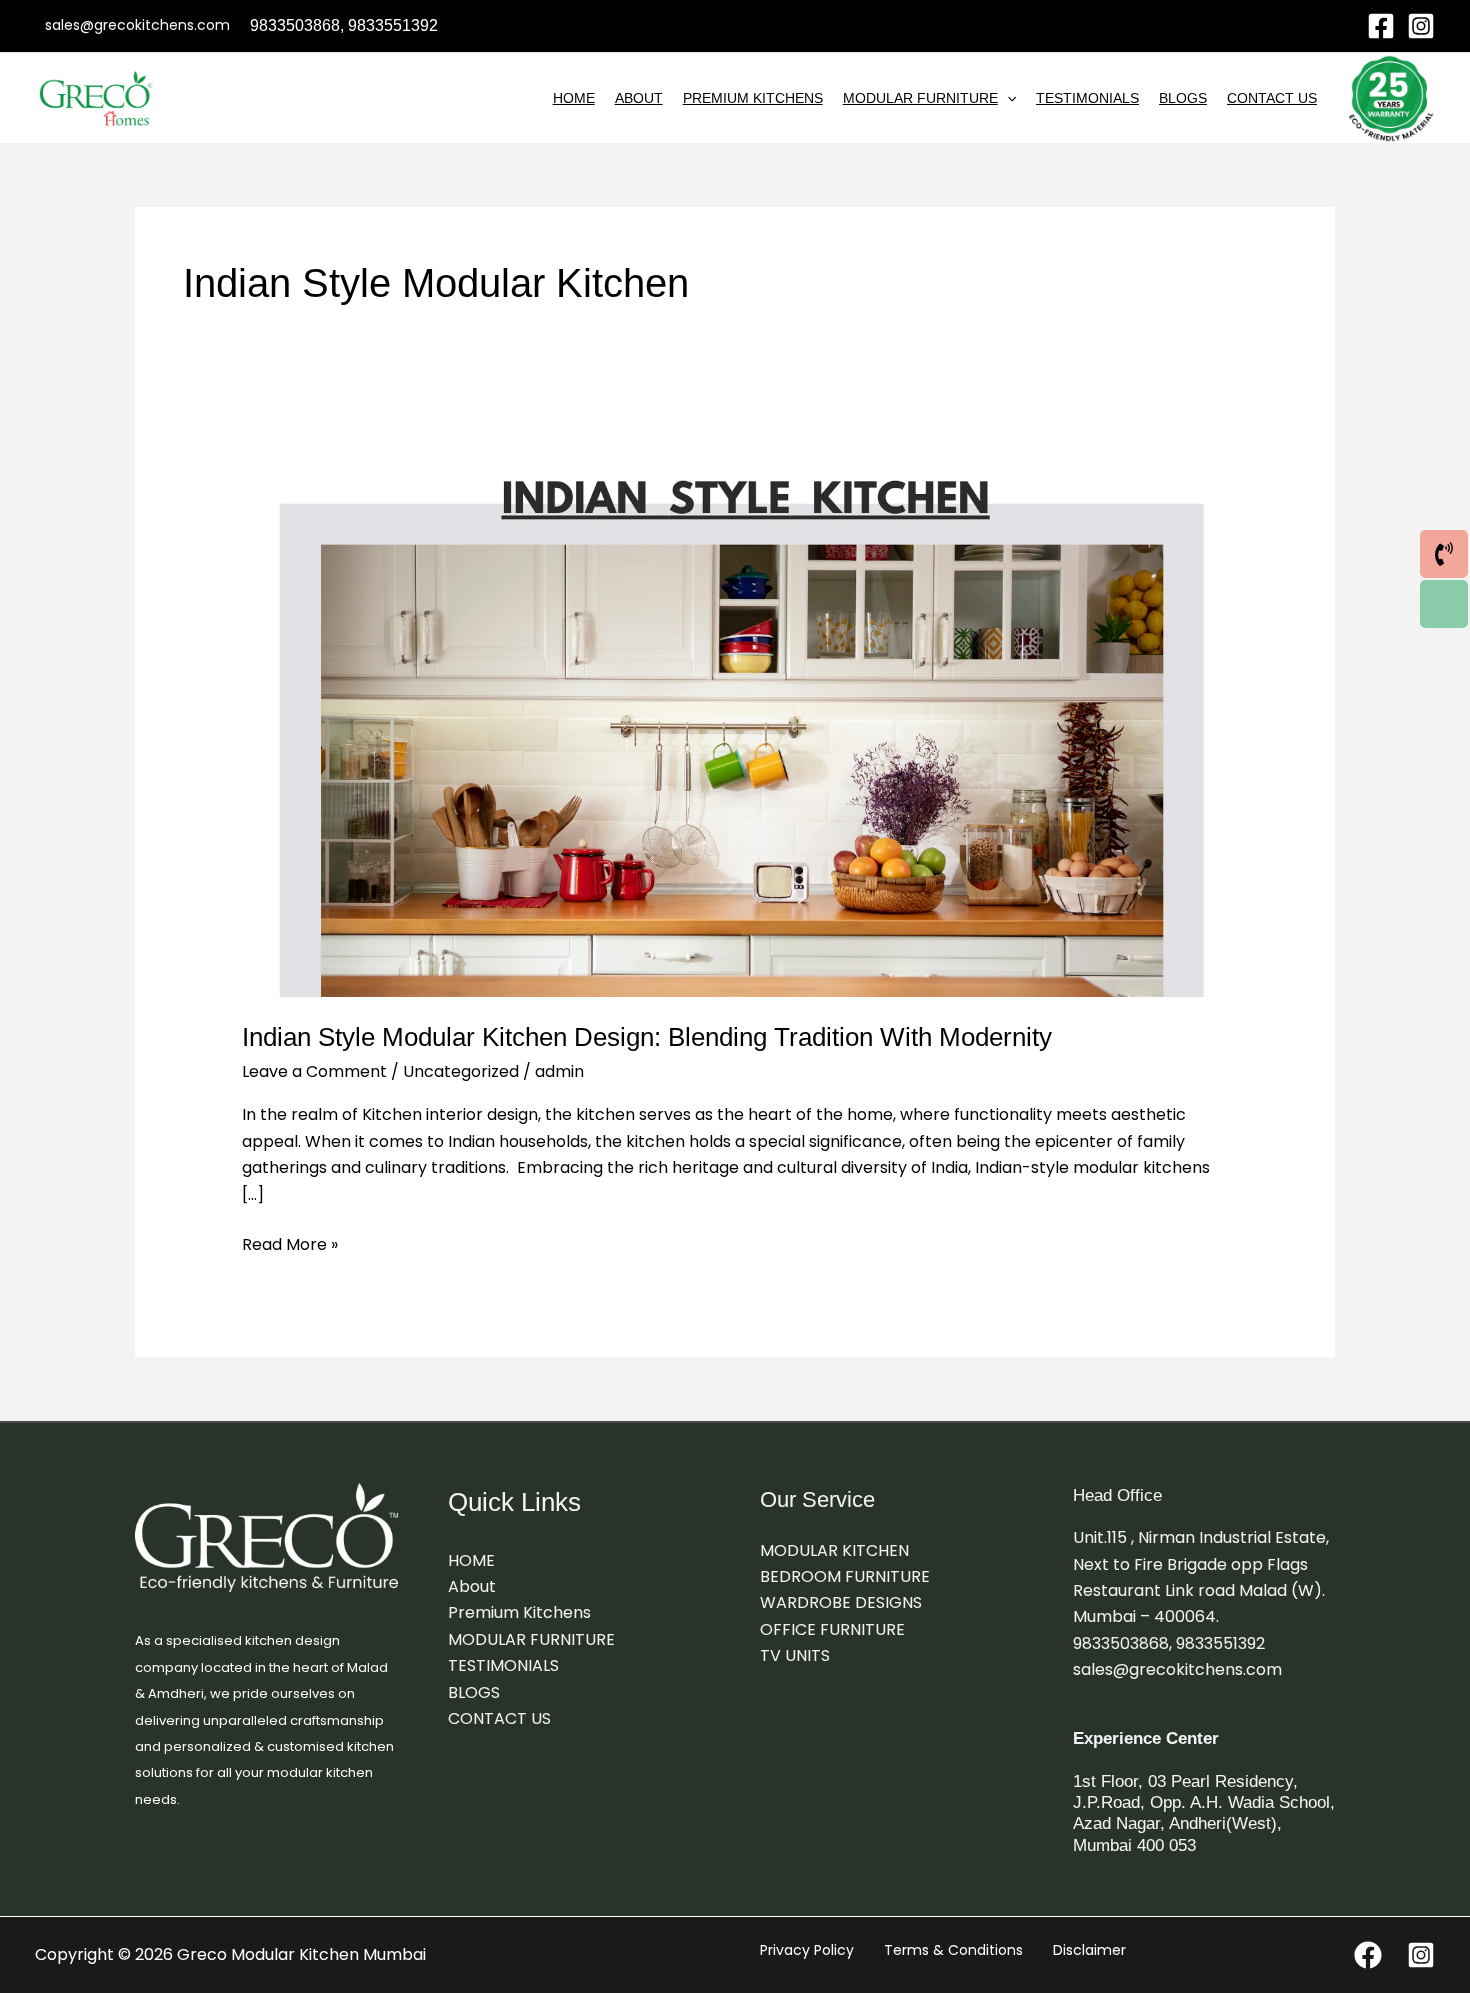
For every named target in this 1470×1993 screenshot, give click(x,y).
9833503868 (295, 25)
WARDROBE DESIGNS (841, 1602)
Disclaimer (1089, 1950)
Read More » (290, 1244)
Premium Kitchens (753, 98)
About (639, 98)
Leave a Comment (314, 1071)
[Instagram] (1421, 26)
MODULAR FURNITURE (920, 98)
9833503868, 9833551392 (1169, 1643)
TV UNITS (795, 1655)
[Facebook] (1381, 26)
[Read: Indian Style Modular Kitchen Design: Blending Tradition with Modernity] (735, 721)
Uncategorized (461, 1071)
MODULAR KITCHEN (834, 1550)
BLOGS (1183, 98)
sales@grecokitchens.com (1177, 1669)
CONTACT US (1272, 98)
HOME (574, 98)
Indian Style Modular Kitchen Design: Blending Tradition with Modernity (647, 1037)
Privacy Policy (807, 1950)
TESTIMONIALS (1087, 98)
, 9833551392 (389, 25)
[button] (1007, 98)
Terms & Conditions (953, 1950)
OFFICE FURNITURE (832, 1629)
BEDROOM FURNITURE (845, 1576)
